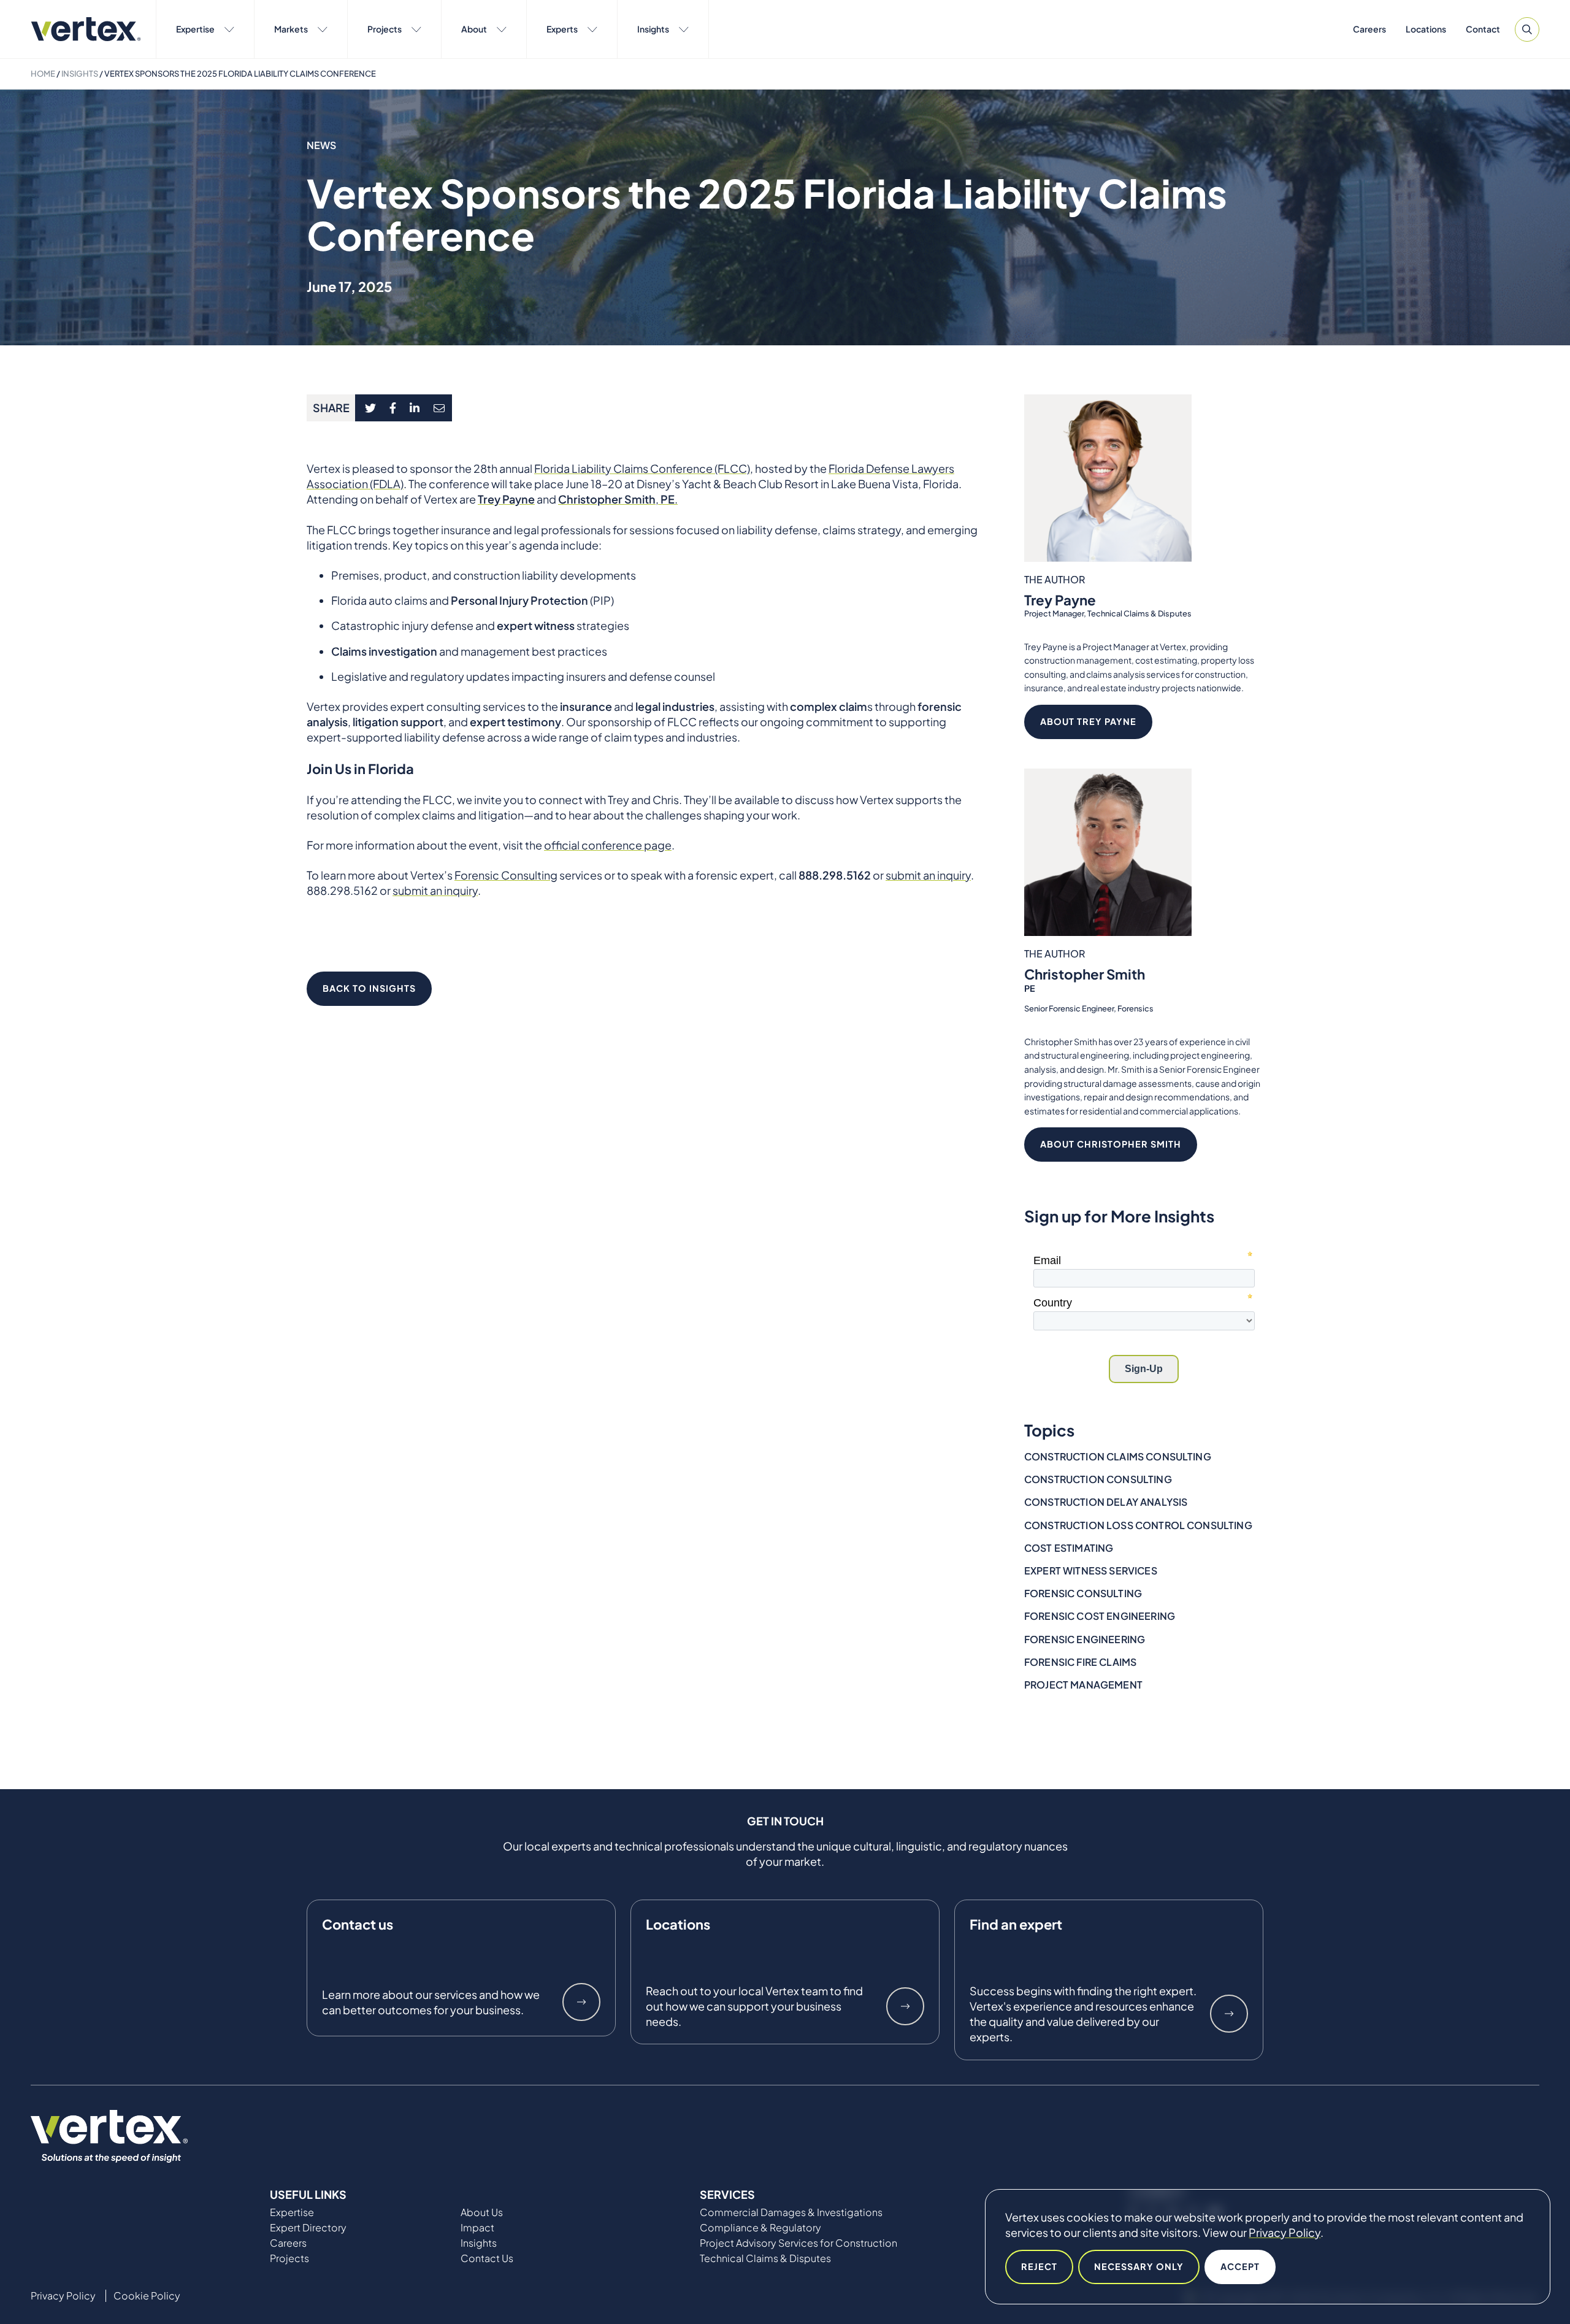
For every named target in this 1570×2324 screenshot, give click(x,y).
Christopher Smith (1085, 974)
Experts (562, 29)
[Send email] (440, 408)
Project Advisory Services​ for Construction (798, 2243)
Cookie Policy (147, 2296)
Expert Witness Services (1091, 1570)
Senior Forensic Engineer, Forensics (1089, 1008)
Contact (1483, 29)
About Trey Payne (1088, 721)
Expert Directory (308, 2228)
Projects (385, 29)
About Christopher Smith (1111, 1144)
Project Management (1083, 1685)
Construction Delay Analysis (1106, 1502)
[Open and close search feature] (1527, 29)
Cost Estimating (1069, 1548)
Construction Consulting (1098, 1479)
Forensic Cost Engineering (1100, 1616)
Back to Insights (369, 988)
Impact (477, 2228)
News (322, 145)
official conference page (608, 845)
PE (668, 499)
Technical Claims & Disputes (765, 2258)
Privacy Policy (1285, 2232)
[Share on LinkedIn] (415, 408)
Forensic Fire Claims (1080, 1662)
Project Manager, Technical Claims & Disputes (1108, 613)
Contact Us (487, 2258)
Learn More (581, 2002)
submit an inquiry (435, 890)
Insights (653, 29)
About (474, 29)
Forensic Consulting (1083, 1593)
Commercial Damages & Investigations (791, 2212)
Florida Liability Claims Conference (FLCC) (642, 468)
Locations (1426, 29)
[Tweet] (370, 408)
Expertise (195, 29)
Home (43, 74)
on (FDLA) (379, 484)
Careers (1369, 29)
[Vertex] (86, 29)
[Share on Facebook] (393, 408)
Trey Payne (506, 499)
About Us (482, 2212)
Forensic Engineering (1085, 1639)
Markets (291, 29)
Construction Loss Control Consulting (1138, 1525)
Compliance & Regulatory (760, 2228)
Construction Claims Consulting (1118, 1456)
